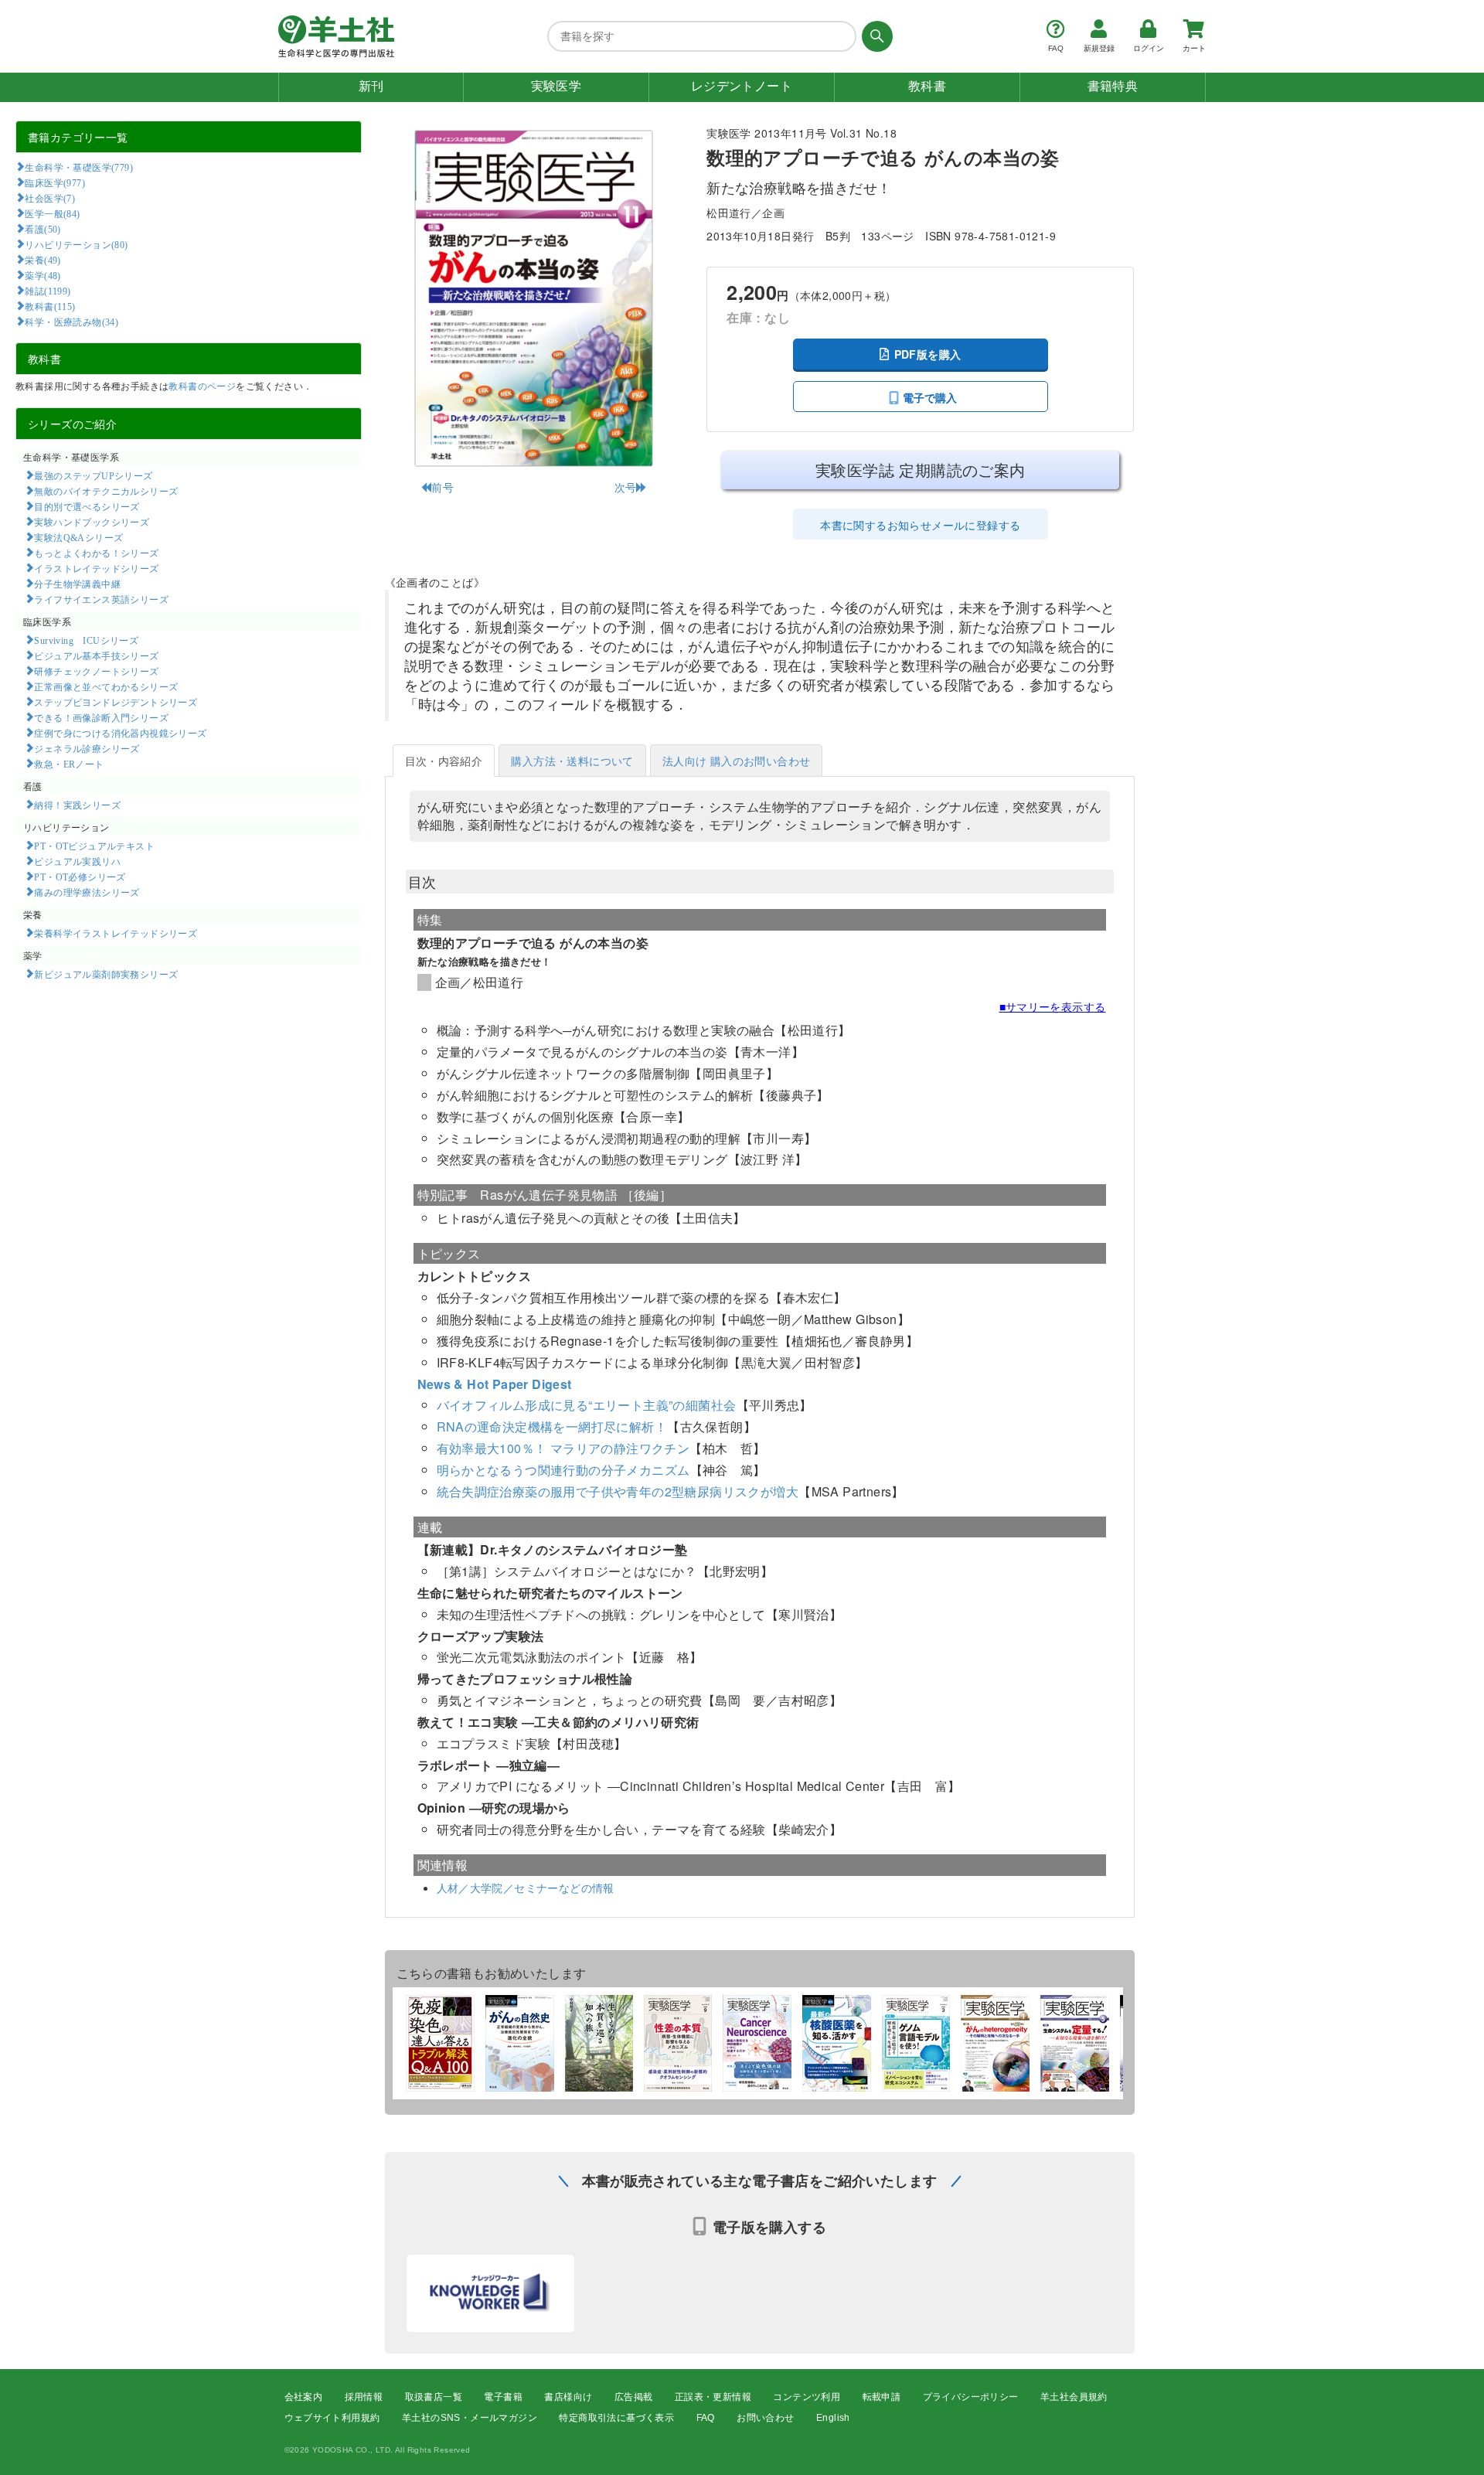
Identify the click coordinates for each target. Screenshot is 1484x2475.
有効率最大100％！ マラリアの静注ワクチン (563, 1448)
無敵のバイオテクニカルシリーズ (106, 491)
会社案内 (304, 2397)
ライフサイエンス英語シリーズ (101, 599)
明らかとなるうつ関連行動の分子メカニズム (563, 1470)
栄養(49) (43, 260)
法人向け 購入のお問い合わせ (737, 761)
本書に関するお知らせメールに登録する (920, 525)
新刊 (371, 86)
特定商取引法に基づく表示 (616, 2418)
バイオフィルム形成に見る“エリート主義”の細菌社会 (587, 1405)
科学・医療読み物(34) (71, 322)
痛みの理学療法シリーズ (87, 892)
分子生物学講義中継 (77, 584)
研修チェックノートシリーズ (96, 671)
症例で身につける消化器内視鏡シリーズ (120, 733)
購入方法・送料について (572, 761)
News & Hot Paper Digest (495, 1384)
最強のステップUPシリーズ (93, 475)
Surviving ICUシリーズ (86, 640)
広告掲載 (634, 2397)
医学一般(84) (52, 213)
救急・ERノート (69, 764)
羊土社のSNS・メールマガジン (470, 2418)
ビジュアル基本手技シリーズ (96, 655)
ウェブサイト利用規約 (332, 2418)
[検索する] (875, 36)
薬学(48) (43, 275)
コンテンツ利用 (807, 2397)
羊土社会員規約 (1074, 2397)
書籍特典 (1113, 86)
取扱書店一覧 (434, 2397)
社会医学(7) (50, 198)
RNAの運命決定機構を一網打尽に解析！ (552, 1426)
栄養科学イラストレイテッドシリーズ (116, 933)
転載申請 (882, 2397)
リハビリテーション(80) (76, 244)
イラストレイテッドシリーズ (96, 568)
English (833, 2418)
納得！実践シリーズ (77, 805)
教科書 (927, 86)
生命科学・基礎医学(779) (79, 167)
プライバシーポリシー (971, 2397)
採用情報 (364, 2397)
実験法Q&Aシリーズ (78, 537)
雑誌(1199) (48, 291)
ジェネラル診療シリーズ (87, 748)
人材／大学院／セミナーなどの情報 (526, 1888)
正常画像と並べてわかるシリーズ (106, 686)
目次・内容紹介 (444, 761)
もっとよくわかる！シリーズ (96, 553)
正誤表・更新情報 (713, 2397)
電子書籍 (503, 2397)
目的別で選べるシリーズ (87, 506)
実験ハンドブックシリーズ (92, 522)
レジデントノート (742, 86)
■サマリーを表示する (1053, 1006)
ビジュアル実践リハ (77, 861)
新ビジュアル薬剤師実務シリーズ (106, 974)
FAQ (706, 2418)
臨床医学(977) (55, 182)
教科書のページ (202, 385)
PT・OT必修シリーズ (80, 877)
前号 (442, 487)
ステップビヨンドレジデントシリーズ (116, 702)
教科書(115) (50, 306)
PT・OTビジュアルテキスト (94, 846)
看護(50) (43, 229)
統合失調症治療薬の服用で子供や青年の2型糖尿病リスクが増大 (618, 1491)
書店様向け (568, 2397)
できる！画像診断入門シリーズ (101, 717)
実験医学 (556, 86)
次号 (626, 487)
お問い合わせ (765, 2418)
